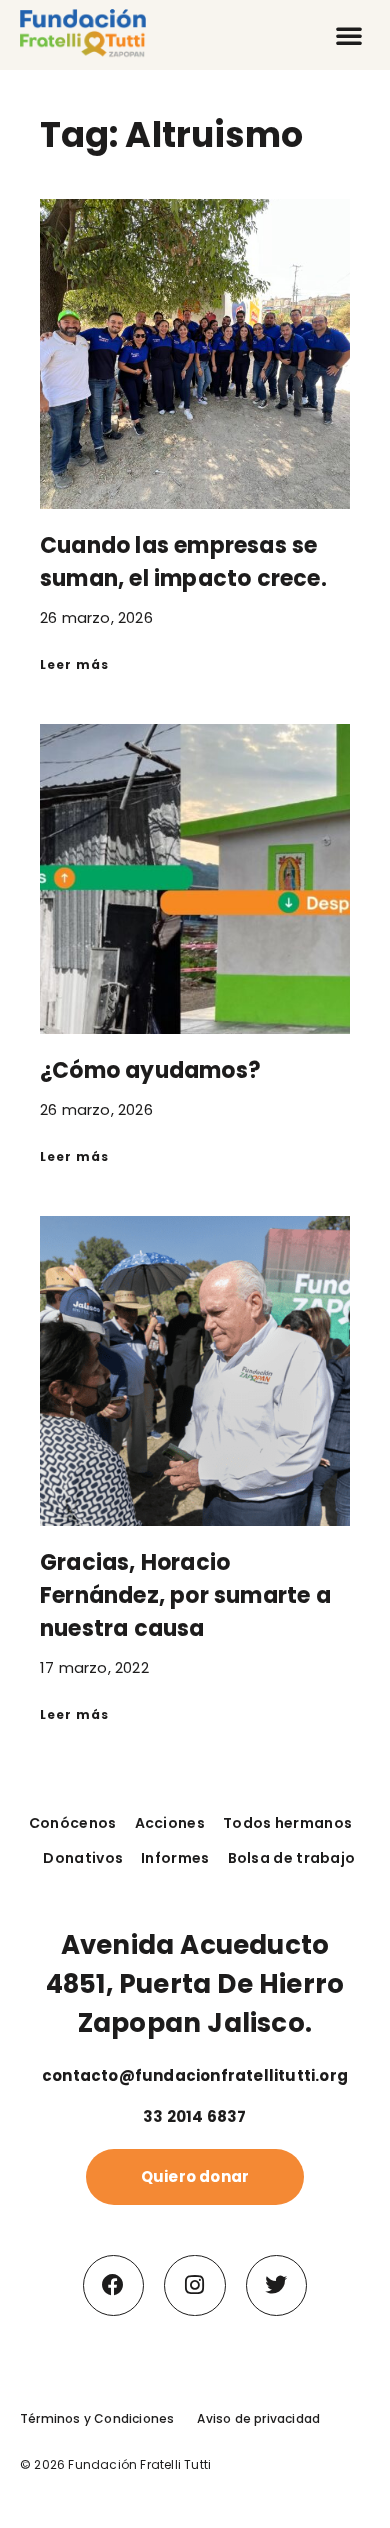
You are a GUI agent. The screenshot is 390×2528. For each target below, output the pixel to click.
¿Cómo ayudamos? (150, 1070)
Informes (175, 1858)
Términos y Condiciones (97, 2418)
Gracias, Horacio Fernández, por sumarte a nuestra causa (185, 1595)
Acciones (170, 1823)
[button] (349, 35)
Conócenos (73, 1823)
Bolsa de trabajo (292, 1858)
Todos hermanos (287, 1823)
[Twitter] (277, 2286)
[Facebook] (114, 2286)
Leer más (74, 664)
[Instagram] (195, 2286)
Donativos (83, 1858)
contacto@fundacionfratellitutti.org (195, 2075)
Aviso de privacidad (258, 2418)
